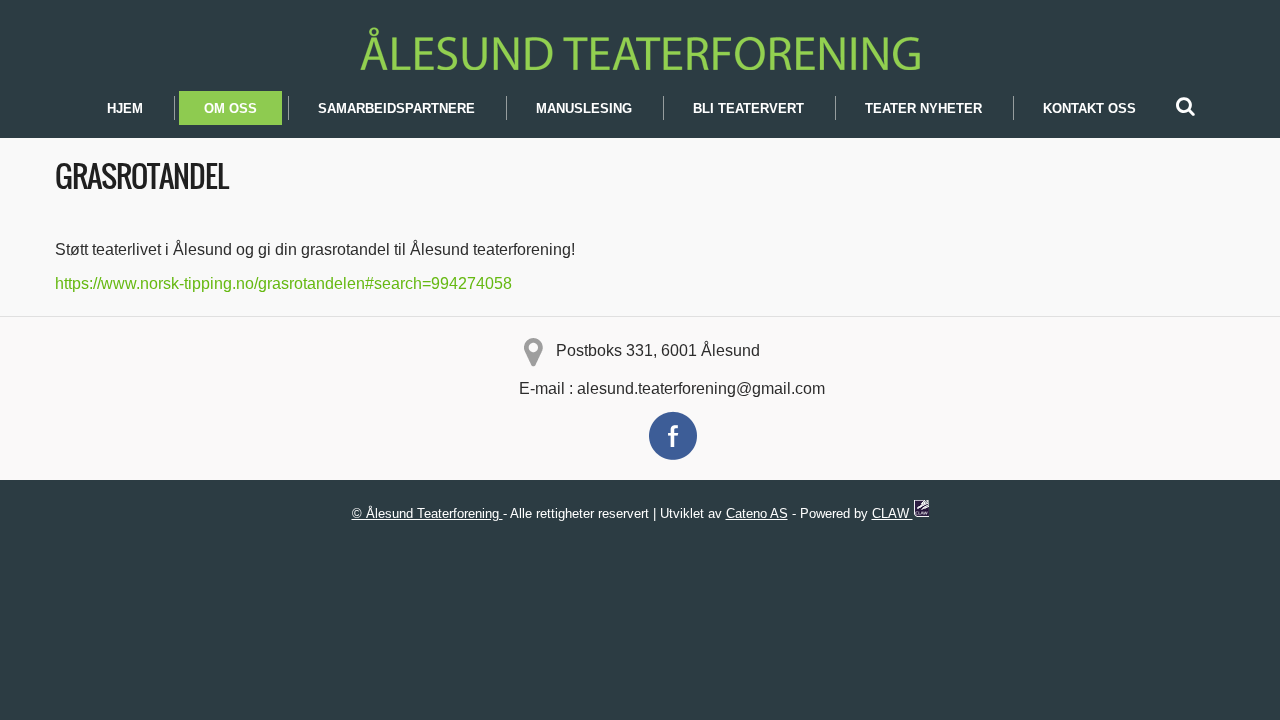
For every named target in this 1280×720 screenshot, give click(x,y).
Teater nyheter (923, 108)
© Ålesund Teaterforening (427, 513)
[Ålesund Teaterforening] (640, 45)
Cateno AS (757, 513)
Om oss (230, 108)
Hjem (125, 108)
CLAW (892, 513)
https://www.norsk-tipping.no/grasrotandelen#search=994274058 (283, 283)
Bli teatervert (748, 108)
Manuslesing (584, 108)
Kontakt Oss (1089, 108)
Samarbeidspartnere (396, 108)
